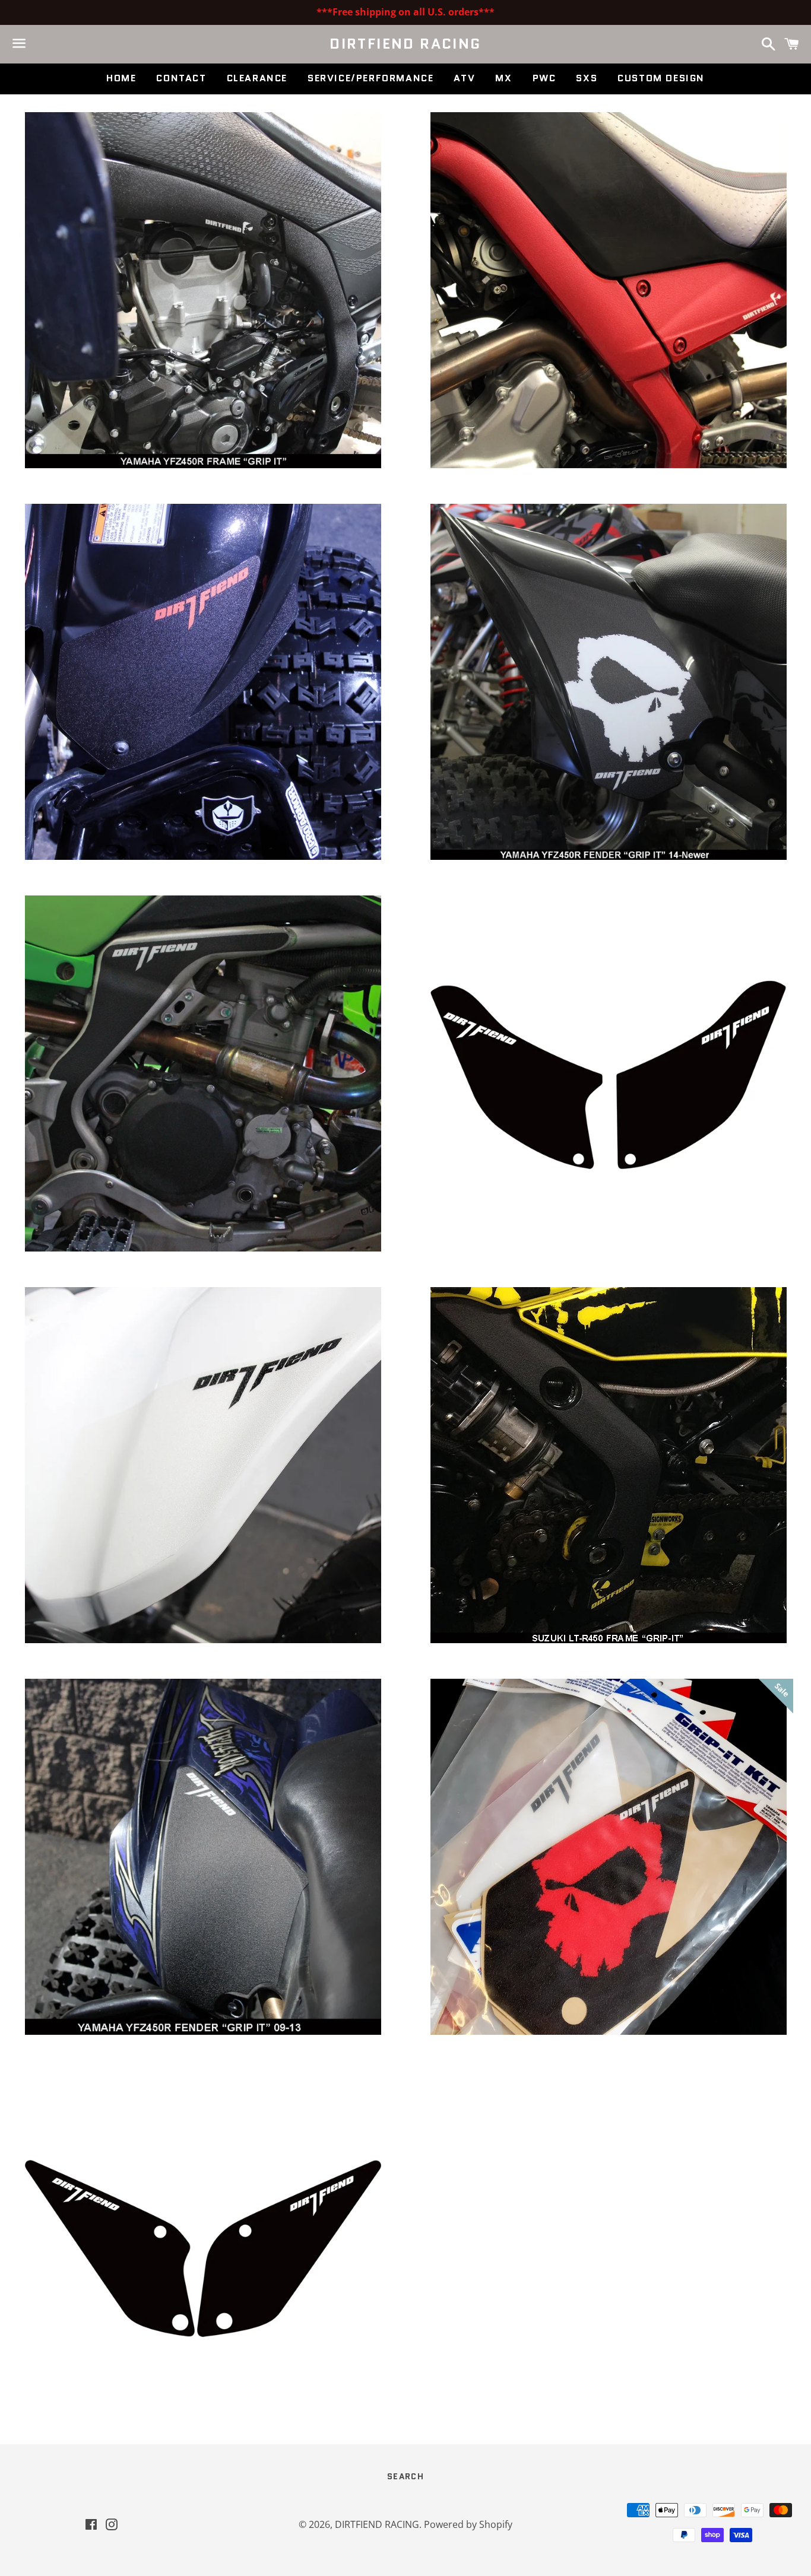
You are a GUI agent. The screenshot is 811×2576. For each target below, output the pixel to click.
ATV (464, 78)
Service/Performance (370, 78)
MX (503, 78)
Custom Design (661, 78)
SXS (587, 78)
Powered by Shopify (468, 2524)
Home (121, 78)
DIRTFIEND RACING (405, 44)
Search (405, 2476)
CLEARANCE (257, 78)
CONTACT (181, 78)
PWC (544, 78)
